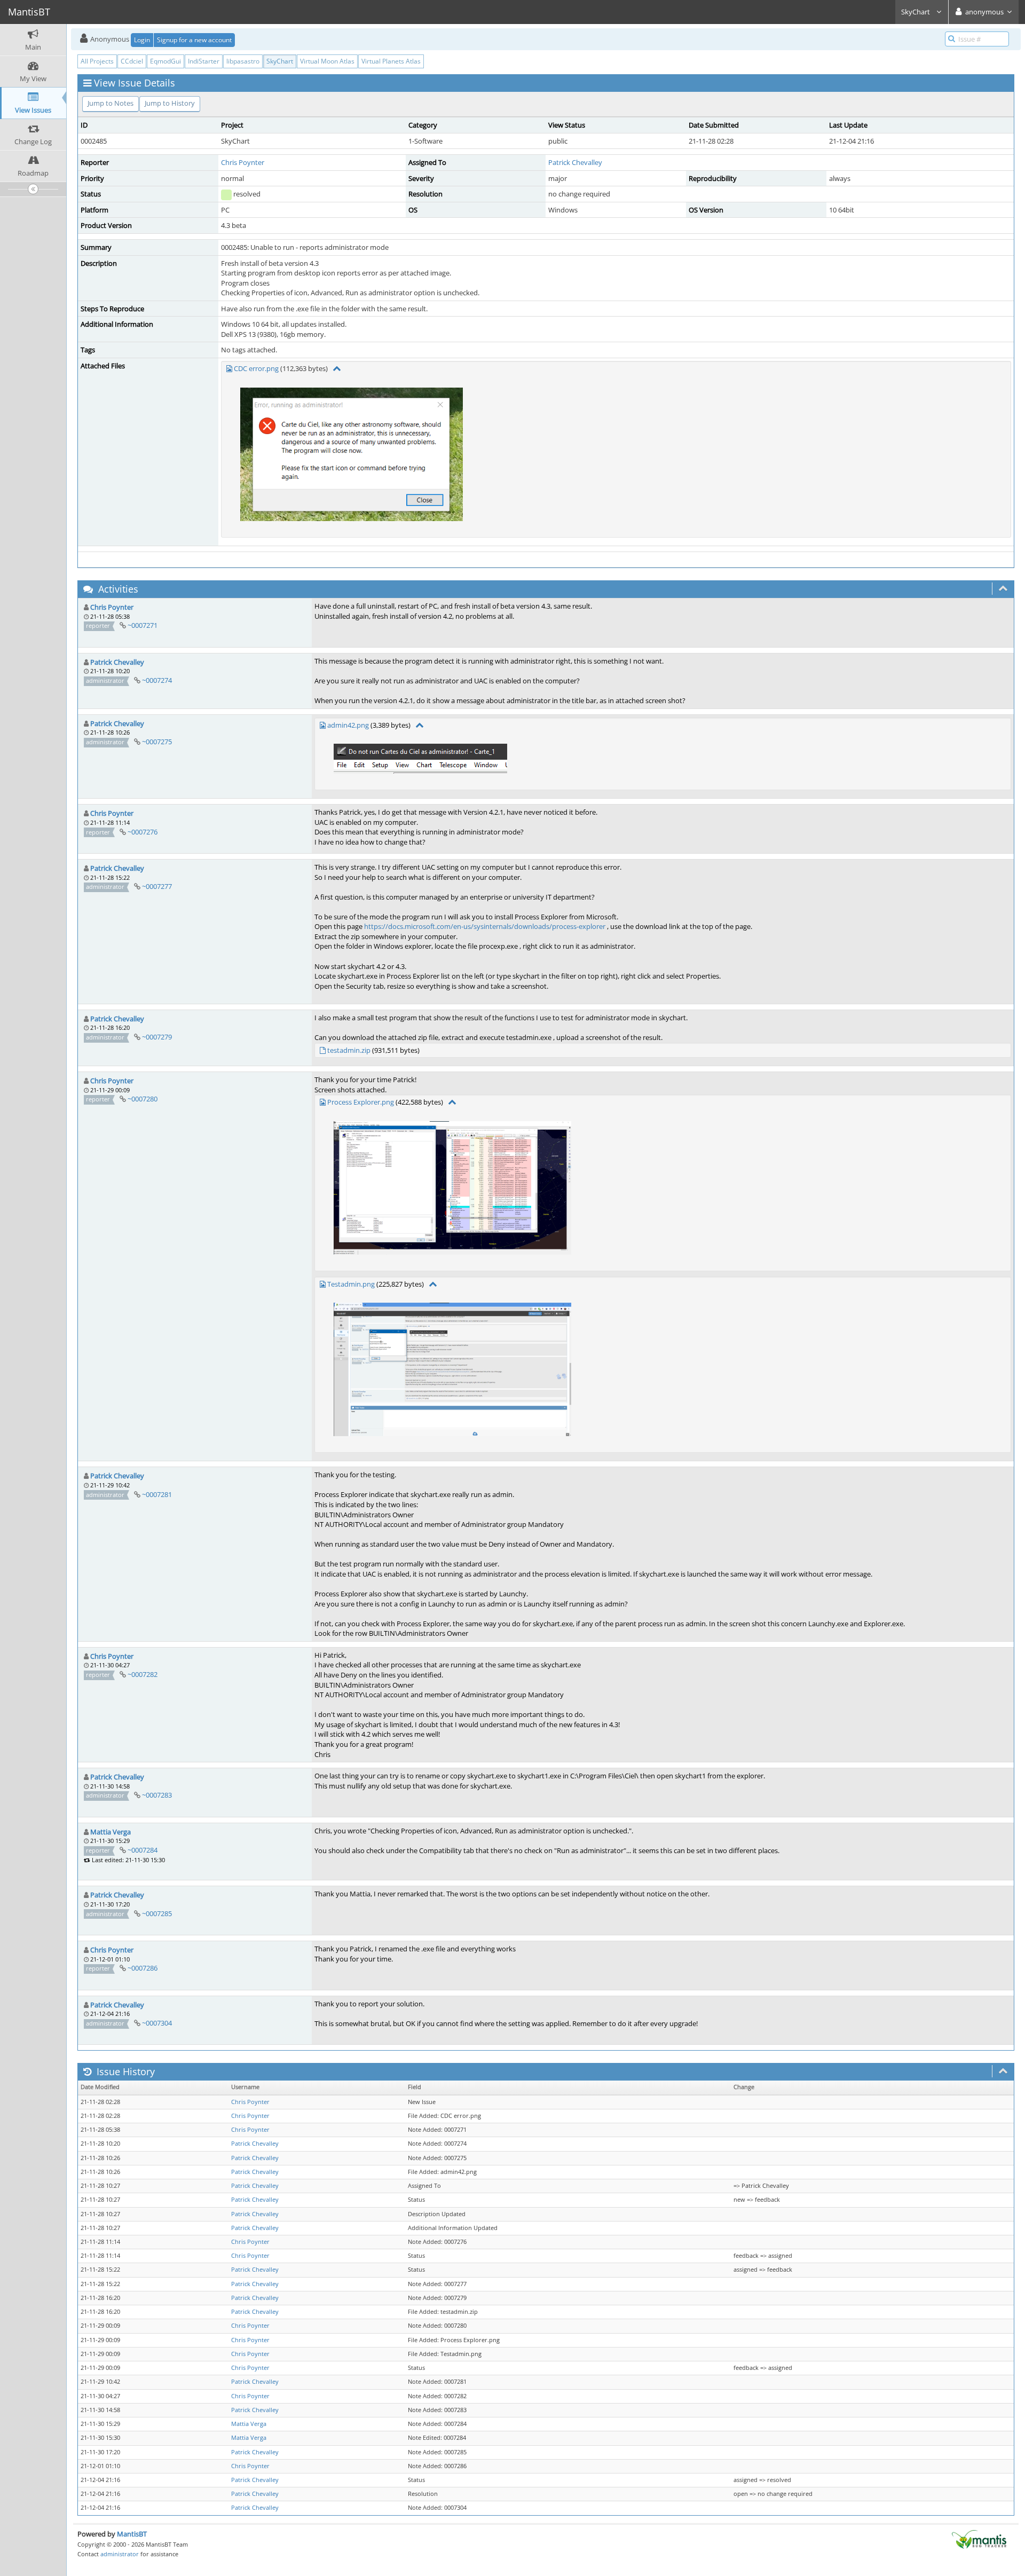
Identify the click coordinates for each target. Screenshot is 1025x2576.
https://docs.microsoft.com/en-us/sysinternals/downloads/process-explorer (485, 926)
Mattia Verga (111, 1832)
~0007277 (157, 886)
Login (142, 40)
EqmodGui (165, 61)
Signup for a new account (194, 40)
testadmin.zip (349, 1050)
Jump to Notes (111, 103)
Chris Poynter (243, 162)
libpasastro (243, 61)
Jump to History (170, 103)
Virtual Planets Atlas (391, 61)
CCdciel (132, 61)
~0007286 (143, 1968)
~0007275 (157, 742)
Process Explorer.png (361, 1102)
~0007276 (143, 832)
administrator (120, 2554)
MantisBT (132, 2534)
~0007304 (157, 2023)
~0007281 (157, 1494)
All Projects (97, 61)
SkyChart (916, 12)
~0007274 (157, 680)
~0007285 (157, 1913)
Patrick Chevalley (575, 162)
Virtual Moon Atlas (327, 61)
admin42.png (348, 725)
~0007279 (157, 1037)
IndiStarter (204, 61)
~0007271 (143, 625)
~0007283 (157, 1795)
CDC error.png (256, 368)
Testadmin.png (351, 1284)
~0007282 (143, 1674)
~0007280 (143, 1099)
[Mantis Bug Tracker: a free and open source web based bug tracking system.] (979, 2539)
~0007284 (143, 1850)
